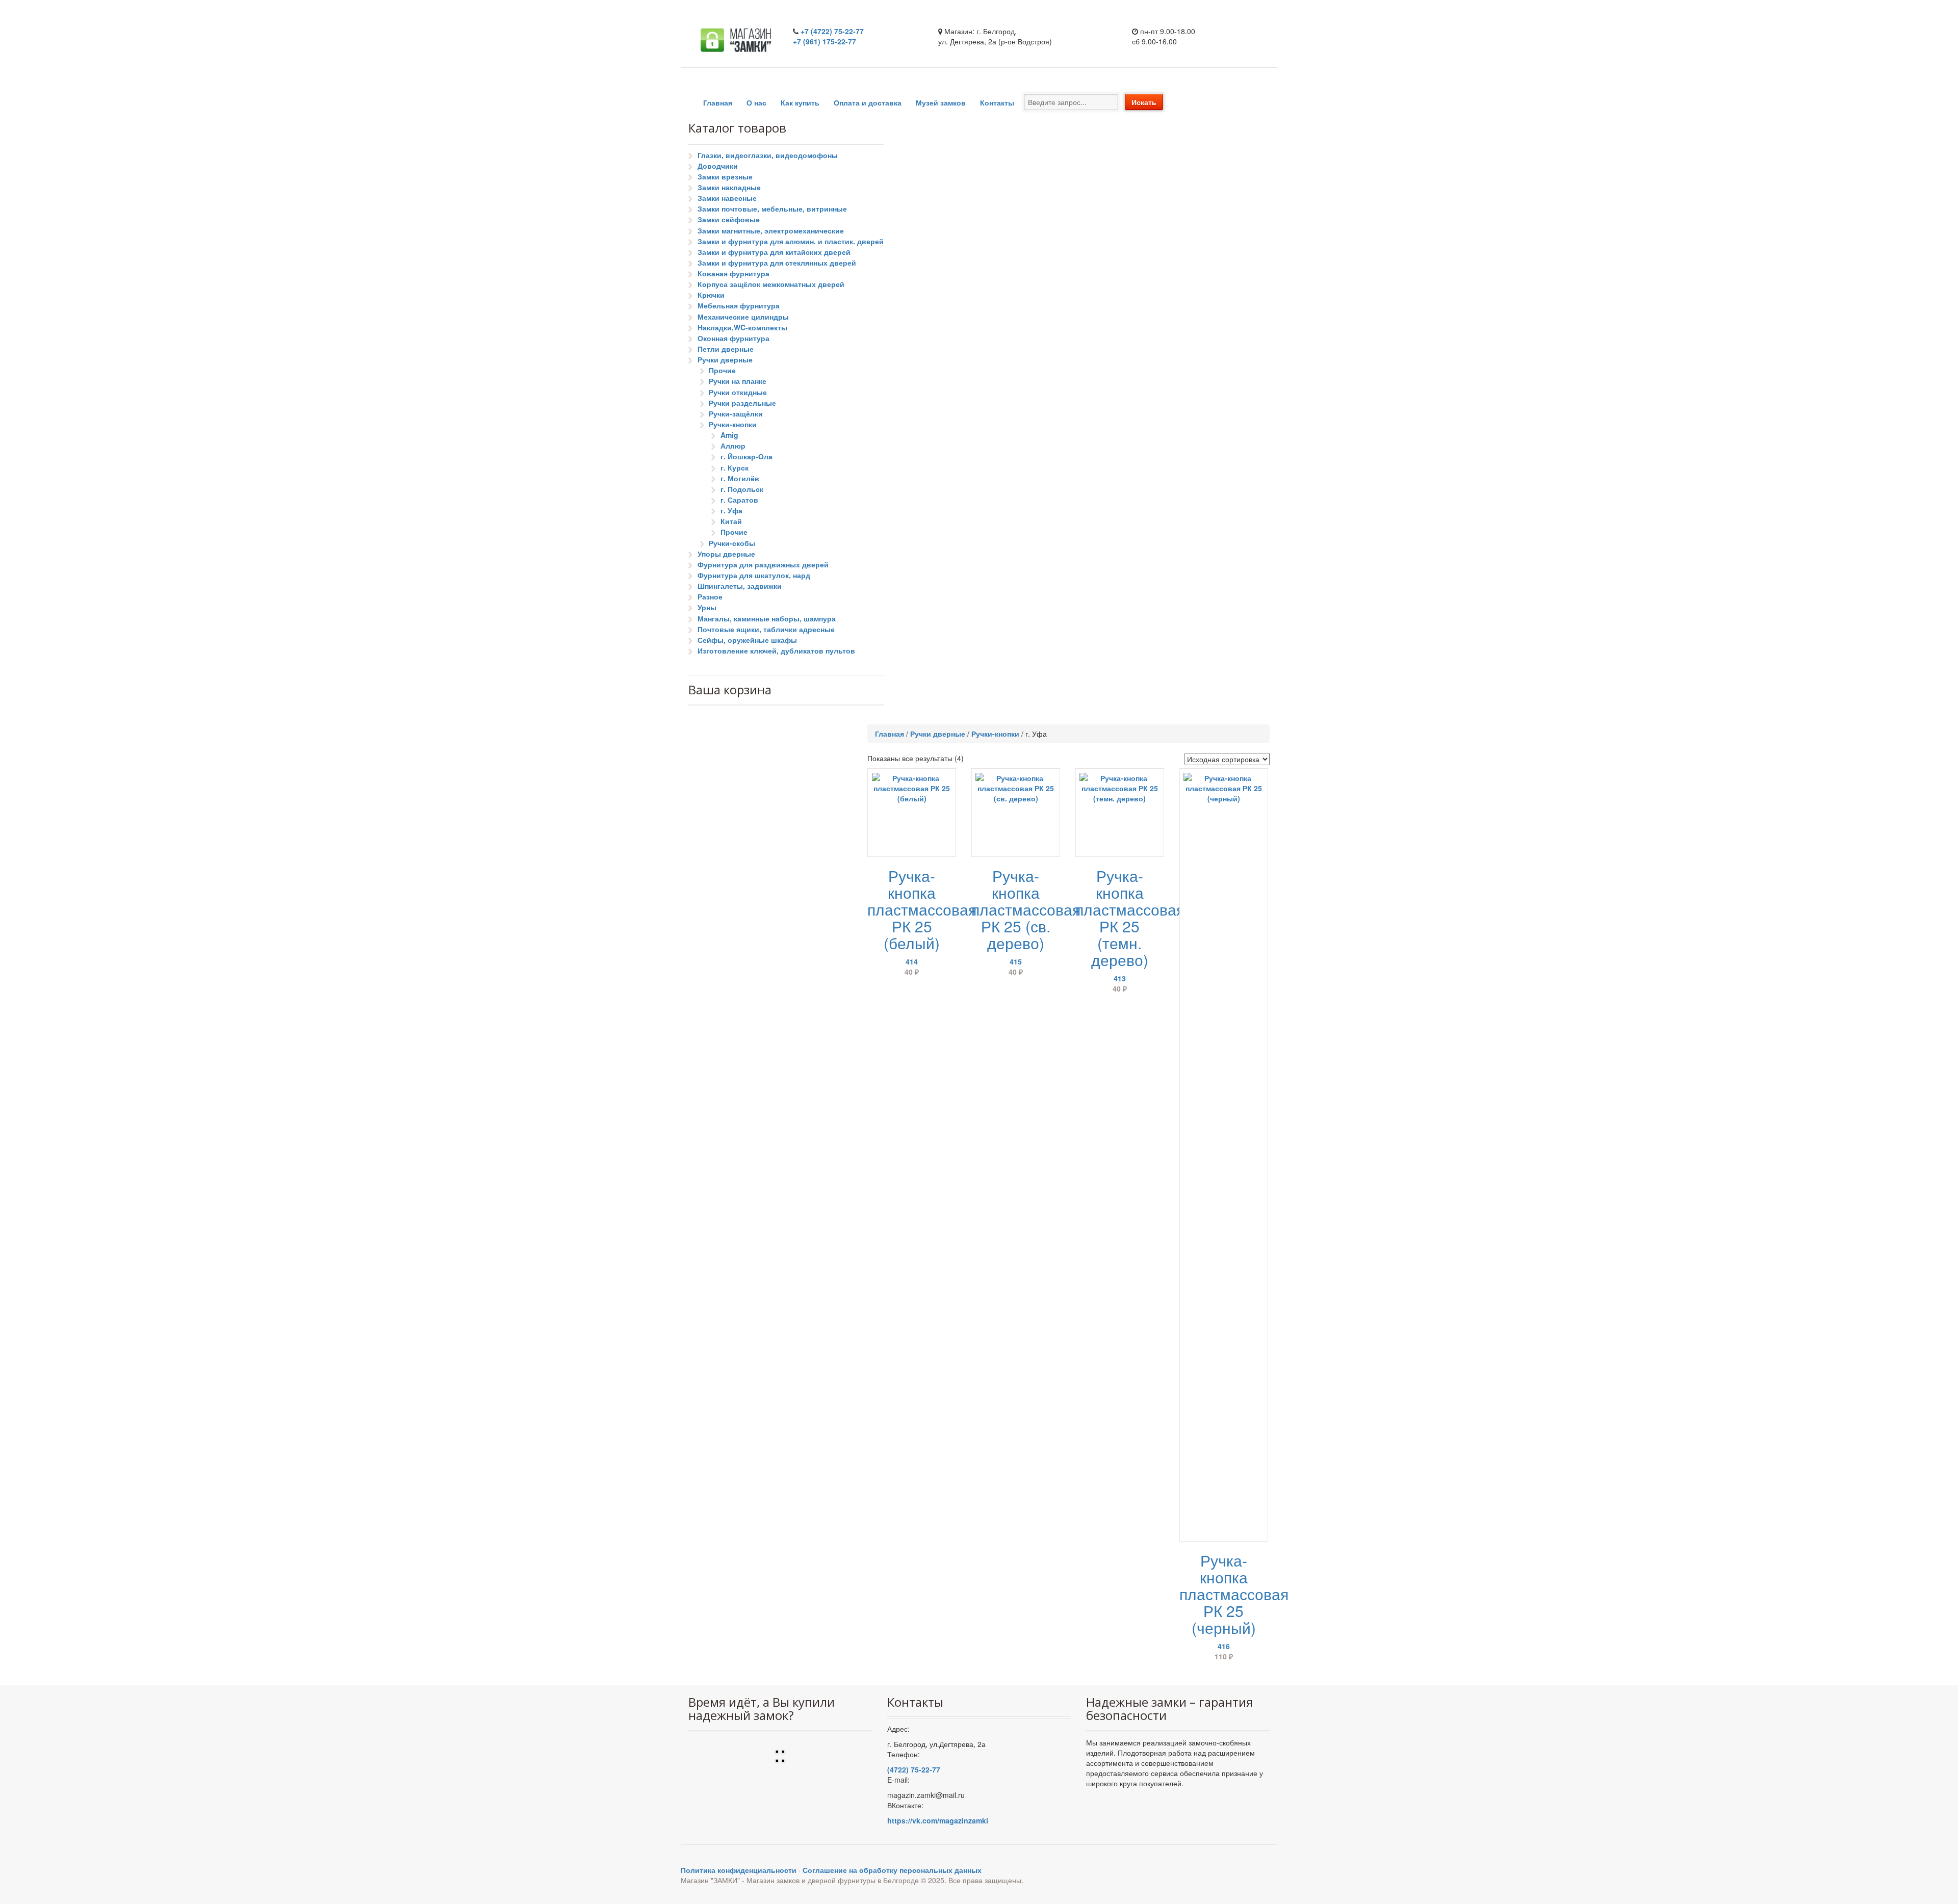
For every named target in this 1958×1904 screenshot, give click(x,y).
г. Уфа (731, 510)
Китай (731, 521)
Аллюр (733, 446)
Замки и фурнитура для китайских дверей (774, 252)
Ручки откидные (738, 392)
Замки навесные (727, 198)
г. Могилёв (740, 478)
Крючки (711, 295)
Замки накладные (729, 187)
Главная (718, 102)
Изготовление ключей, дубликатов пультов (776, 650)
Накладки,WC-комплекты (742, 327)
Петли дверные (726, 349)
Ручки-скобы (732, 543)
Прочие (722, 370)
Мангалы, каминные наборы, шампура (767, 618)
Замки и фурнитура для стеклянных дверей (777, 263)
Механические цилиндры (743, 317)
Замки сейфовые (729, 219)
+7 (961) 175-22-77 (825, 41)
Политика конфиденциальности (739, 1870)
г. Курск (735, 467)
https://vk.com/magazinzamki (938, 1820)
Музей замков (941, 102)
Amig (729, 435)
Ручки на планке (738, 381)
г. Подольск (742, 489)
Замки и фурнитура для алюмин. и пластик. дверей (791, 241)
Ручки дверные (725, 359)
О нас (756, 102)
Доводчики (718, 166)
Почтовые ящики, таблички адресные (766, 629)
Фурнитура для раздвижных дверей (763, 564)
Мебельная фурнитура (739, 305)
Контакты (997, 102)
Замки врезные (725, 176)
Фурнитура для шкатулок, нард (754, 575)
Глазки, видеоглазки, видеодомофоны (768, 155)
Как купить (800, 102)
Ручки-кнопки (733, 424)
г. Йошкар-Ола (746, 456)
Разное (710, 596)
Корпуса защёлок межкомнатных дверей (771, 284)
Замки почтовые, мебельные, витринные (772, 208)
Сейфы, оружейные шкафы (747, 640)
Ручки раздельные (742, 403)
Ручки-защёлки (736, 413)
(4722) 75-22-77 (914, 1769)
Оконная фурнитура (733, 338)
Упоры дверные (726, 554)
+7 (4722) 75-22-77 (832, 31)
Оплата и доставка (868, 102)
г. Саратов (739, 500)
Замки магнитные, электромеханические (771, 230)
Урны (707, 607)
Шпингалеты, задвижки (740, 586)
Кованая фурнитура (733, 273)
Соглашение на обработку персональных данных (892, 1870)
